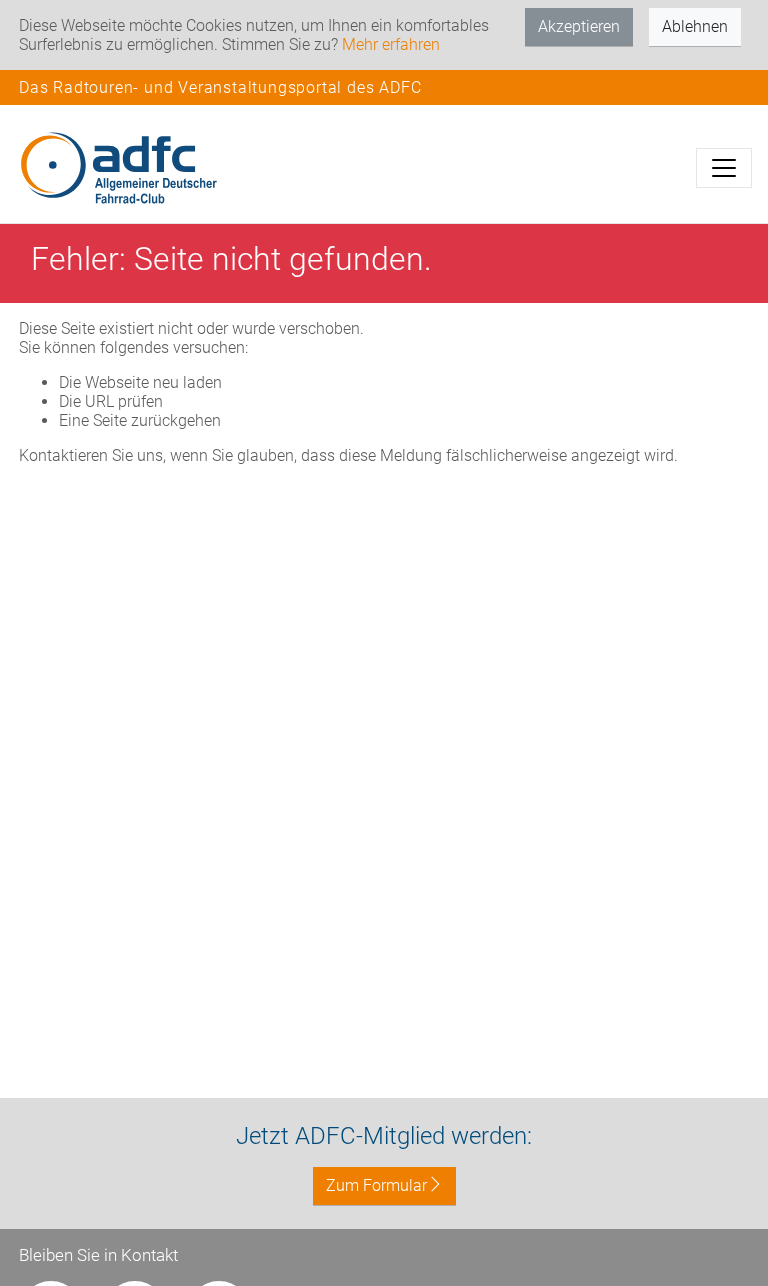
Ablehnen (695, 26)
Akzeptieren (579, 26)
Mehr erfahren (391, 44)
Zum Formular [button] (376, 1185)
